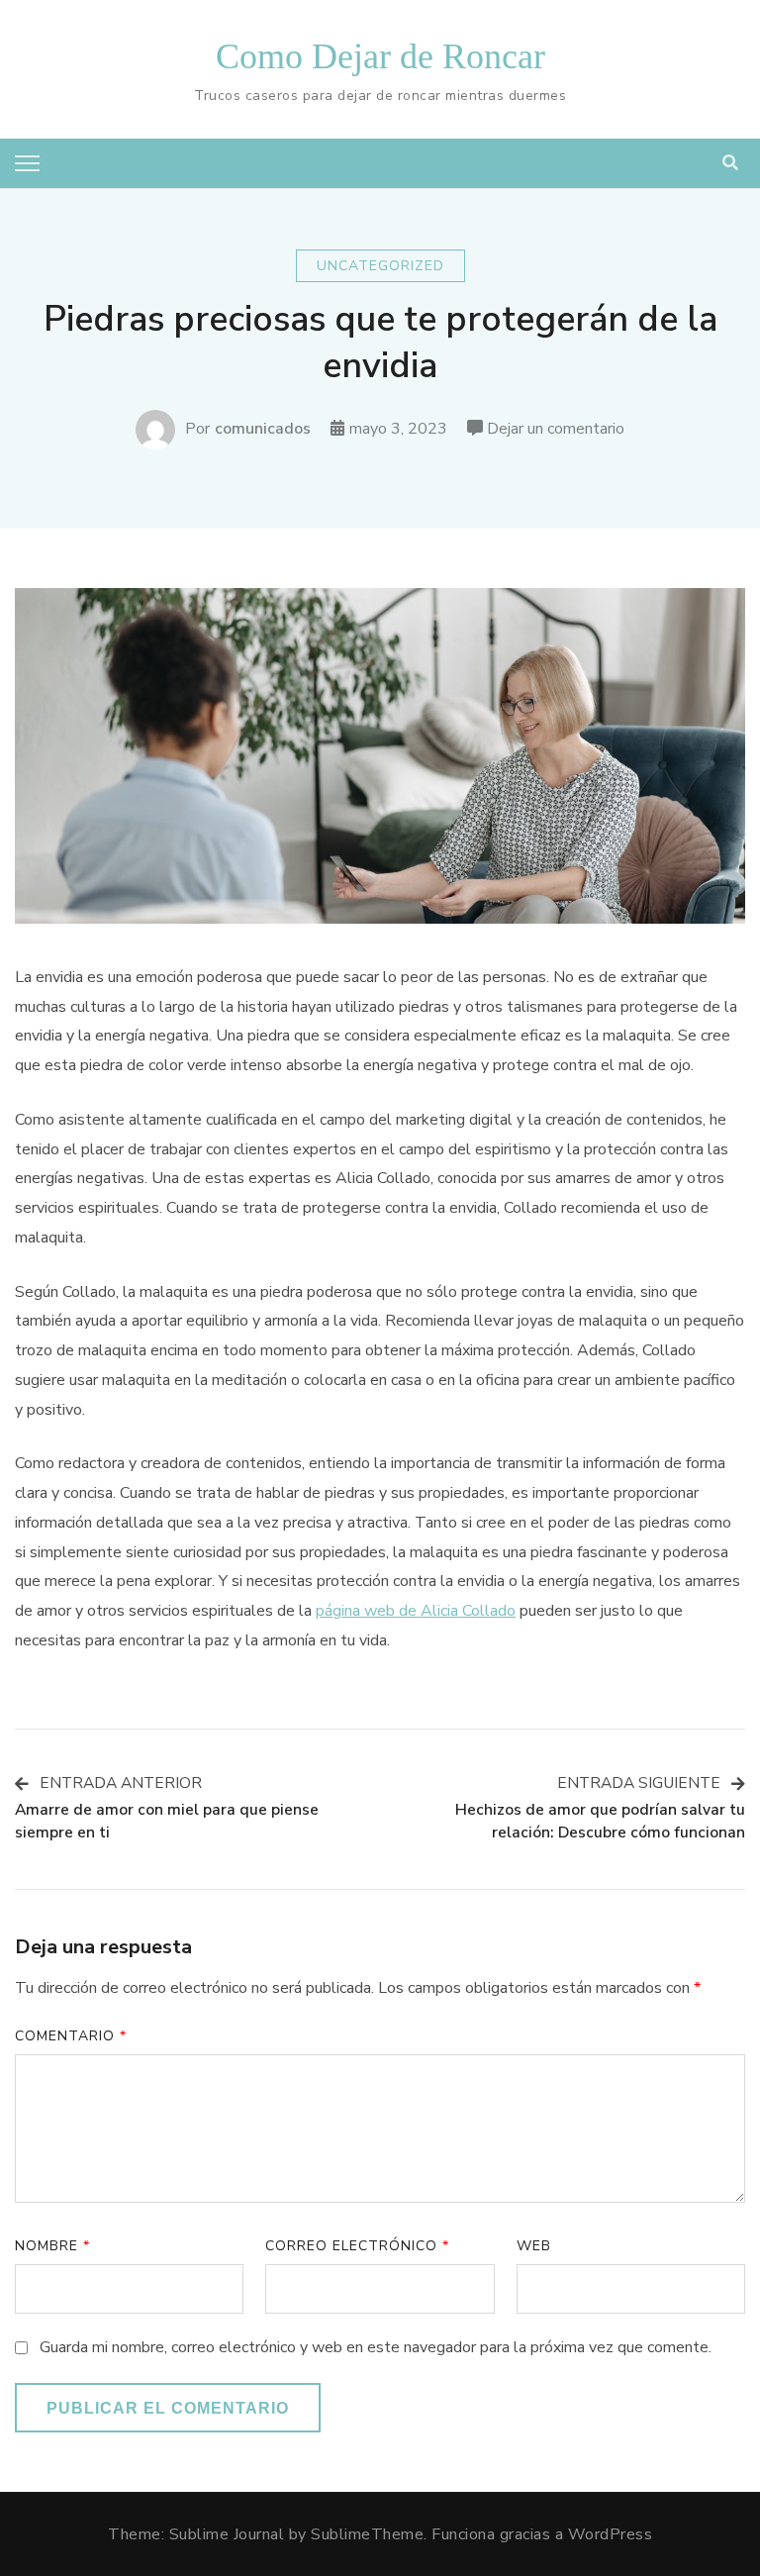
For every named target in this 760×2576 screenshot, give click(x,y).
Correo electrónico (357, 2246)
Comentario (71, 2036)
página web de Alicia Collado (416, 1611)
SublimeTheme (367, 2534)
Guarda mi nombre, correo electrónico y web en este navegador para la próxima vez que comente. (376, 2347)
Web (534, 2246)
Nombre (52, 2246)
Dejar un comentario (556, 431)
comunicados (263, 429)
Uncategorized (380, 266)
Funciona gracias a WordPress (542, 2534)
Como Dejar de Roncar (380, 56)
